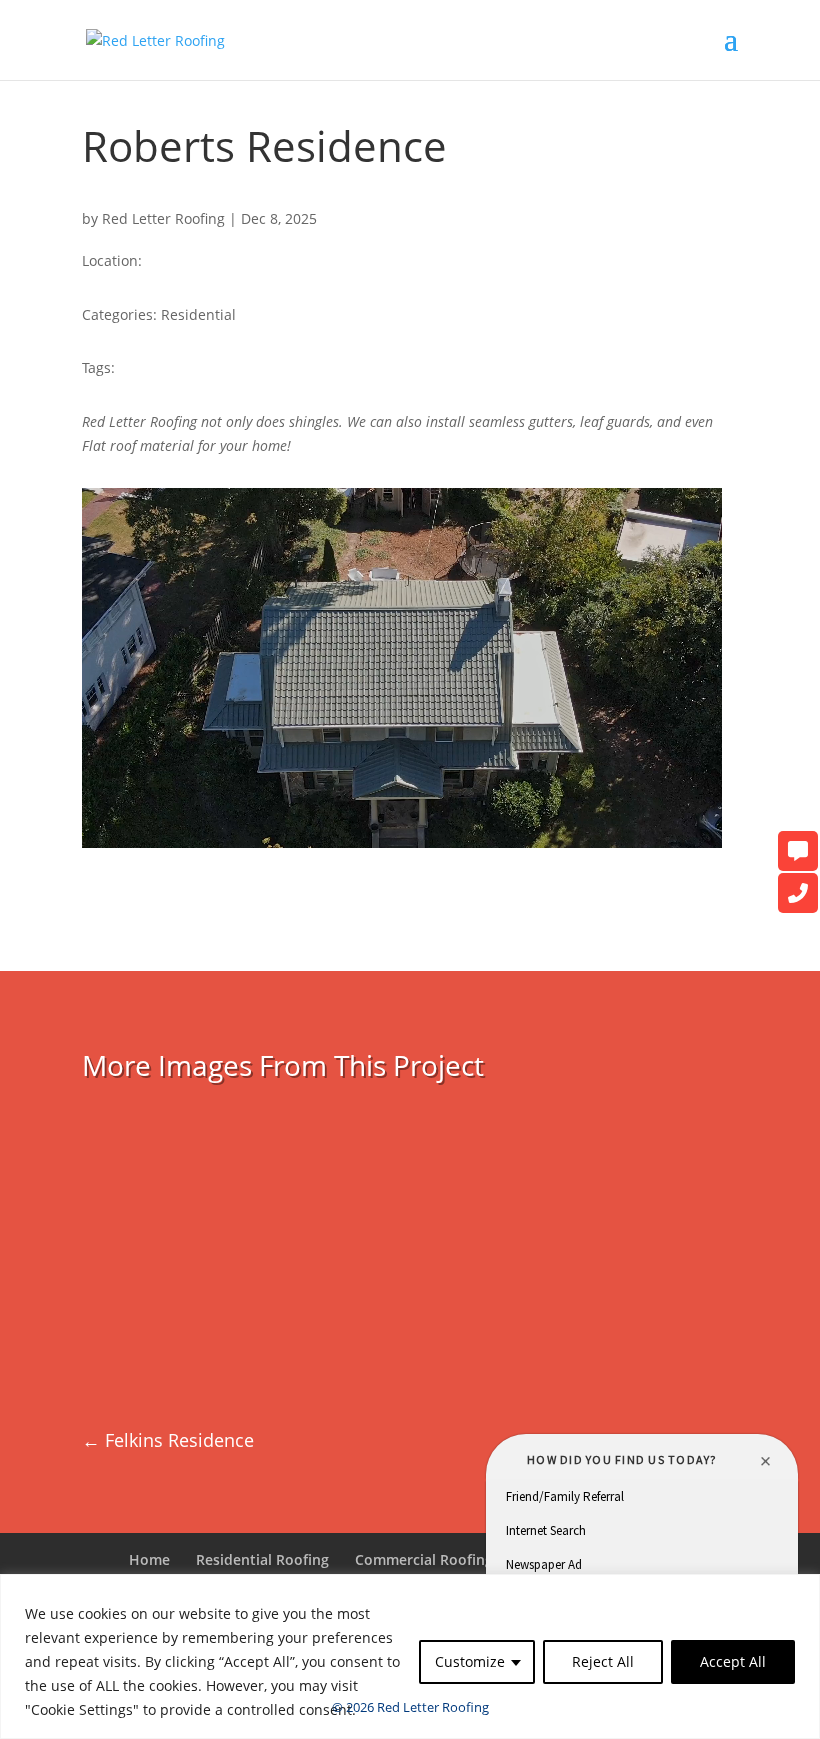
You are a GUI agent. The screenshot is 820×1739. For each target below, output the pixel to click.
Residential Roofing (262, 1559)
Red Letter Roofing (163, 218)
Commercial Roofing (424, 1559)
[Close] (799, 1591)
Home (149, 1559)
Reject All (603, 1661)
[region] (410, 1656)
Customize (470, 1661)
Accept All (733, 1661)
